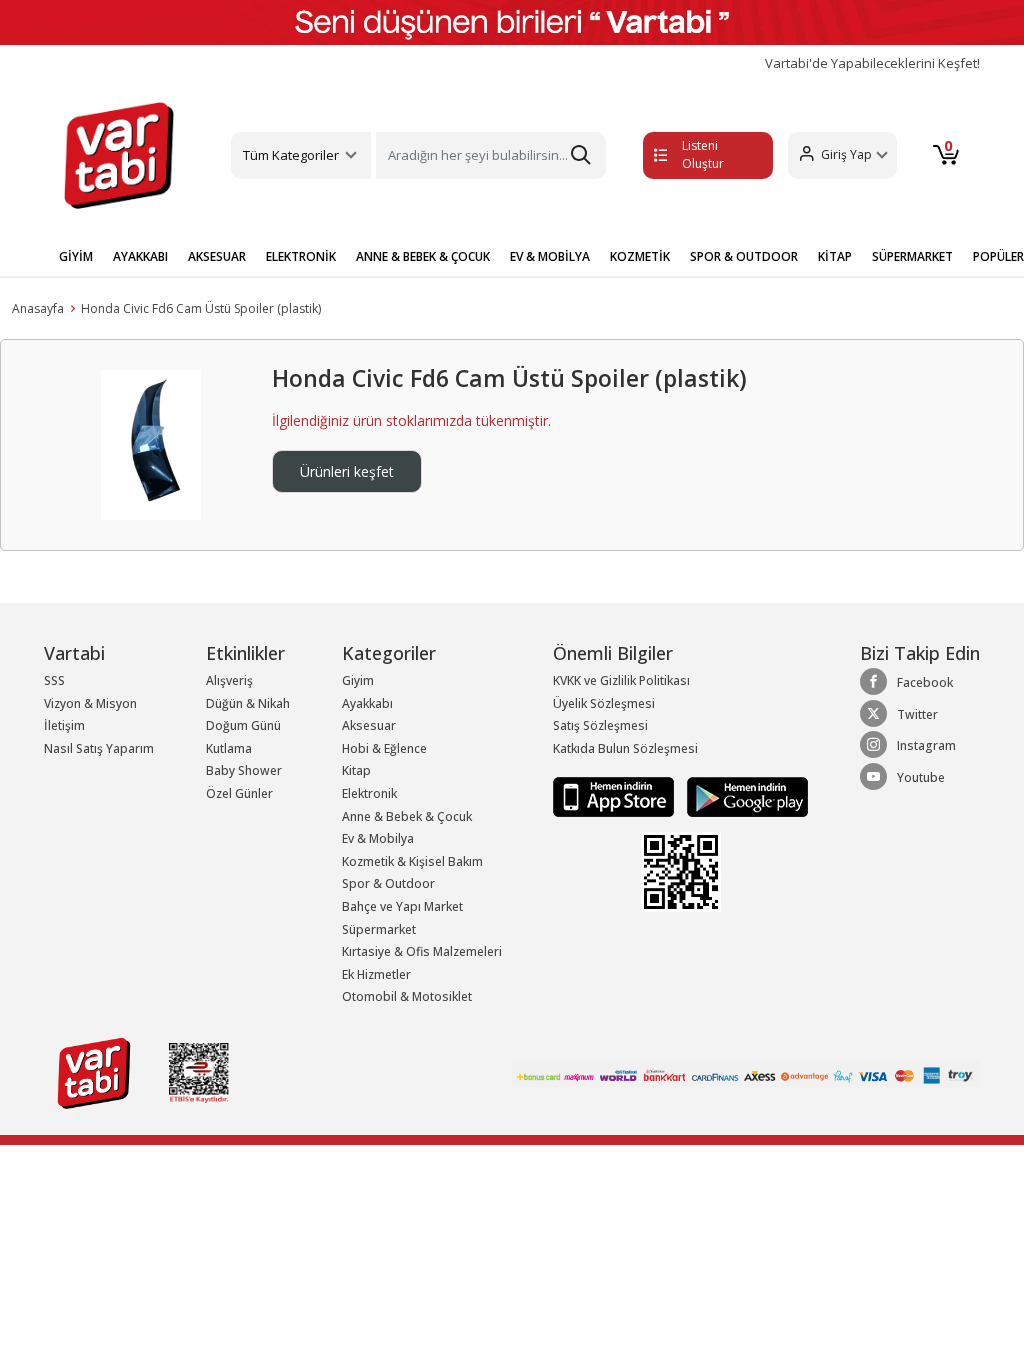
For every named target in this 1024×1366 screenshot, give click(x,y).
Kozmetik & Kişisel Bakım (412, 861)
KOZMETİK (640, 256)
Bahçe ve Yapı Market (402, 906)
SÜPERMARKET (912, 256)
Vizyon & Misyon (90, 703)
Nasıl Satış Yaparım (99, 748)
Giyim (358, 680)
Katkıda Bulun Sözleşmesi (625, 748)
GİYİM (76, 256)
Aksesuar (369, 725)
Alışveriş (229, 680)
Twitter (917, 714)
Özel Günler (239, 793)
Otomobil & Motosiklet (407, 996)
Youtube (921, 777)
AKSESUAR (217, 256)
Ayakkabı (367, 703)
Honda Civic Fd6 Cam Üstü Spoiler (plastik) (201, 308)
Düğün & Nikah (248, 703)
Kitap (356, 770)
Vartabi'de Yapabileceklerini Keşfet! (872, 63)
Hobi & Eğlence (384, 748)
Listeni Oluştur (703, 154)
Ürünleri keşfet (347, 471)
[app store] (615, 796)
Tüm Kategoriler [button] (291, 155)
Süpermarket (379, 929)
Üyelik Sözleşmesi (604, 703)
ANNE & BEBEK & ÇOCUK (423, 256)
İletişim (64, 725)
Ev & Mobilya (378, 838)
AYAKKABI (140, 256)
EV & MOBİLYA (550, 256)
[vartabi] (119, 155)
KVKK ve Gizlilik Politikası (621, 680)
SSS (54, 680)
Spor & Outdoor (388, 883)
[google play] (742, 796)
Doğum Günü (243, 725)
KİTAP (835, 256)
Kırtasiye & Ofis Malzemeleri (422, 951)
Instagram (926, 745)
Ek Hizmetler (376, 974)
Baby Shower (244, 770)
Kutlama (229, 748)
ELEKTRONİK (301, 256)
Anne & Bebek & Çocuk (407, 816)
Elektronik (369, 793)
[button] (842, 155)
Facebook (925, 682)
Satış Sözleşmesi (600, 725)
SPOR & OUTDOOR (744, 256)
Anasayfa (38, 308)
